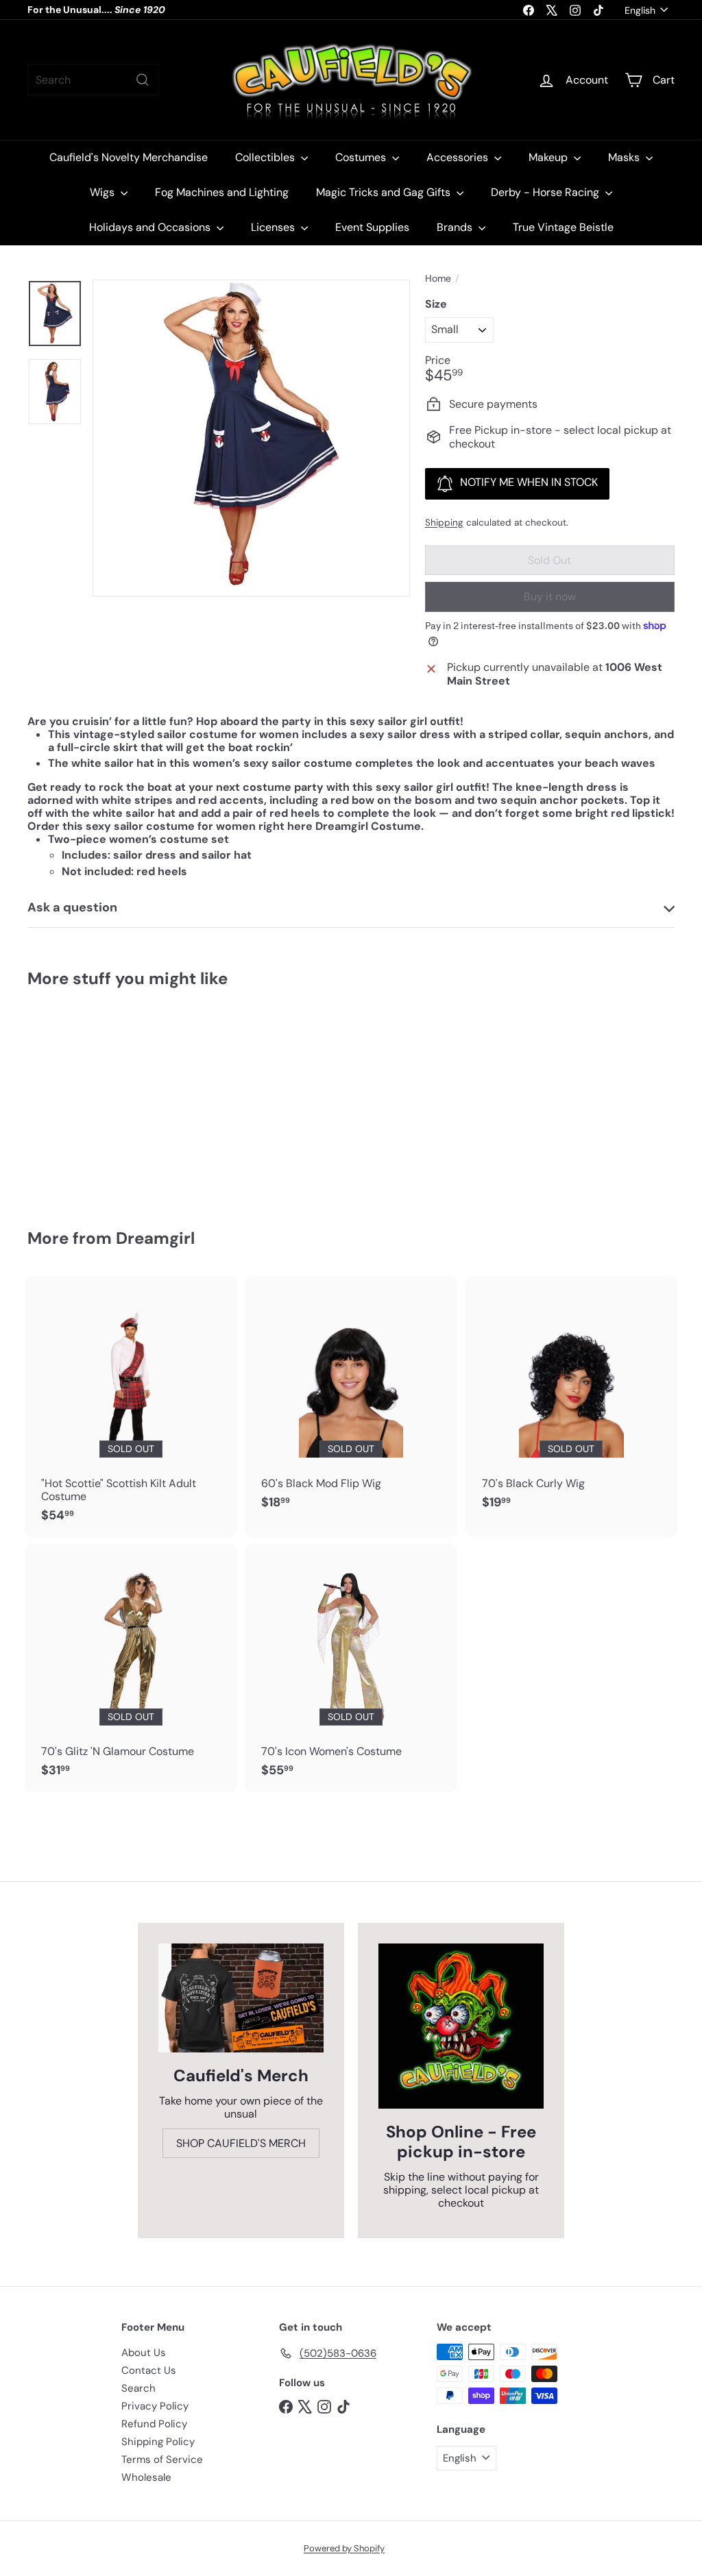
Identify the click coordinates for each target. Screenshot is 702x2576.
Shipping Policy (158, 2442)
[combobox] (93, 80)
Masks (625, 157)
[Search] (143, 80)
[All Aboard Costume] (76, 1099)
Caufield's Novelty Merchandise (129, 157)
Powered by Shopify (344, 2548)
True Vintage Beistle (563, 227)
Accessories (459, 157)
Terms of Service (162, 2460)
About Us (144, 2353)
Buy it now (550, 597)
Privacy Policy (155, 2406)
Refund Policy (154, 2424)
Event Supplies (372, 227)
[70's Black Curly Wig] (571, 1400)
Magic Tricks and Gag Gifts (385, 192)
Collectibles (266, 157)
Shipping (444, 523)
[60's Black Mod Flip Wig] (351, 1400)
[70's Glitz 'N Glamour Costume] (131, 1668)
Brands (456, 227)
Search (138, 2388)
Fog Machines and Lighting (222, 192)
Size (436, 304)
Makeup (549, 157)
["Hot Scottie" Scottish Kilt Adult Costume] (131, 1407)
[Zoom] (251, 438)
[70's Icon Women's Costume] (351, 1668)
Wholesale (146, 2477)
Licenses (274, 227)
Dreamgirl (155, 1238)
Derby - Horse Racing (546, 192)
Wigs (104, 192)
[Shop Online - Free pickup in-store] (461, 2026)
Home (438, 279)
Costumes (362, 157)
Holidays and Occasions (151, 227)
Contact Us (149, 2370)
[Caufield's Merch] (241, 1998)
